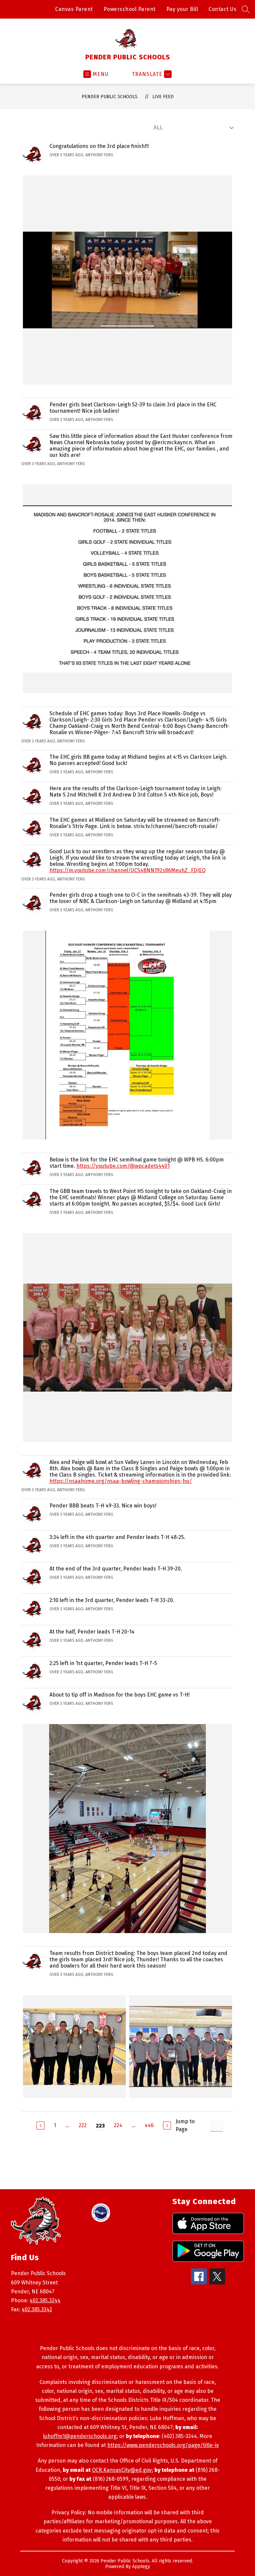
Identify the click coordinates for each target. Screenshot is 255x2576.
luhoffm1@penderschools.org (80, 2436)
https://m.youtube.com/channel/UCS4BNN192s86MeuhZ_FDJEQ (127, 870)
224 (118, 2125)
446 (149, 2125)
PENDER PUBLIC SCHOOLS (110, 97)
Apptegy (141, 2567)
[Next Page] (167, 2125)
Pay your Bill (182, 9)
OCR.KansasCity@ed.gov (122, 2470)
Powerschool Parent (130, 9)
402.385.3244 (45, 2300)
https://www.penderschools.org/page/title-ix (163, 2445)
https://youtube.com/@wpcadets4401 (123, 1166)
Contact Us (222, 9)
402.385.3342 (37, 2309)
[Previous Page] (41, 2125)
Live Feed (163, 97)
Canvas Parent (74, 9)
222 (83, 2125)
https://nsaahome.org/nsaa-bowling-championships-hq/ (121, 1481)
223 (100, 2126)
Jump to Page (185, 2125)
